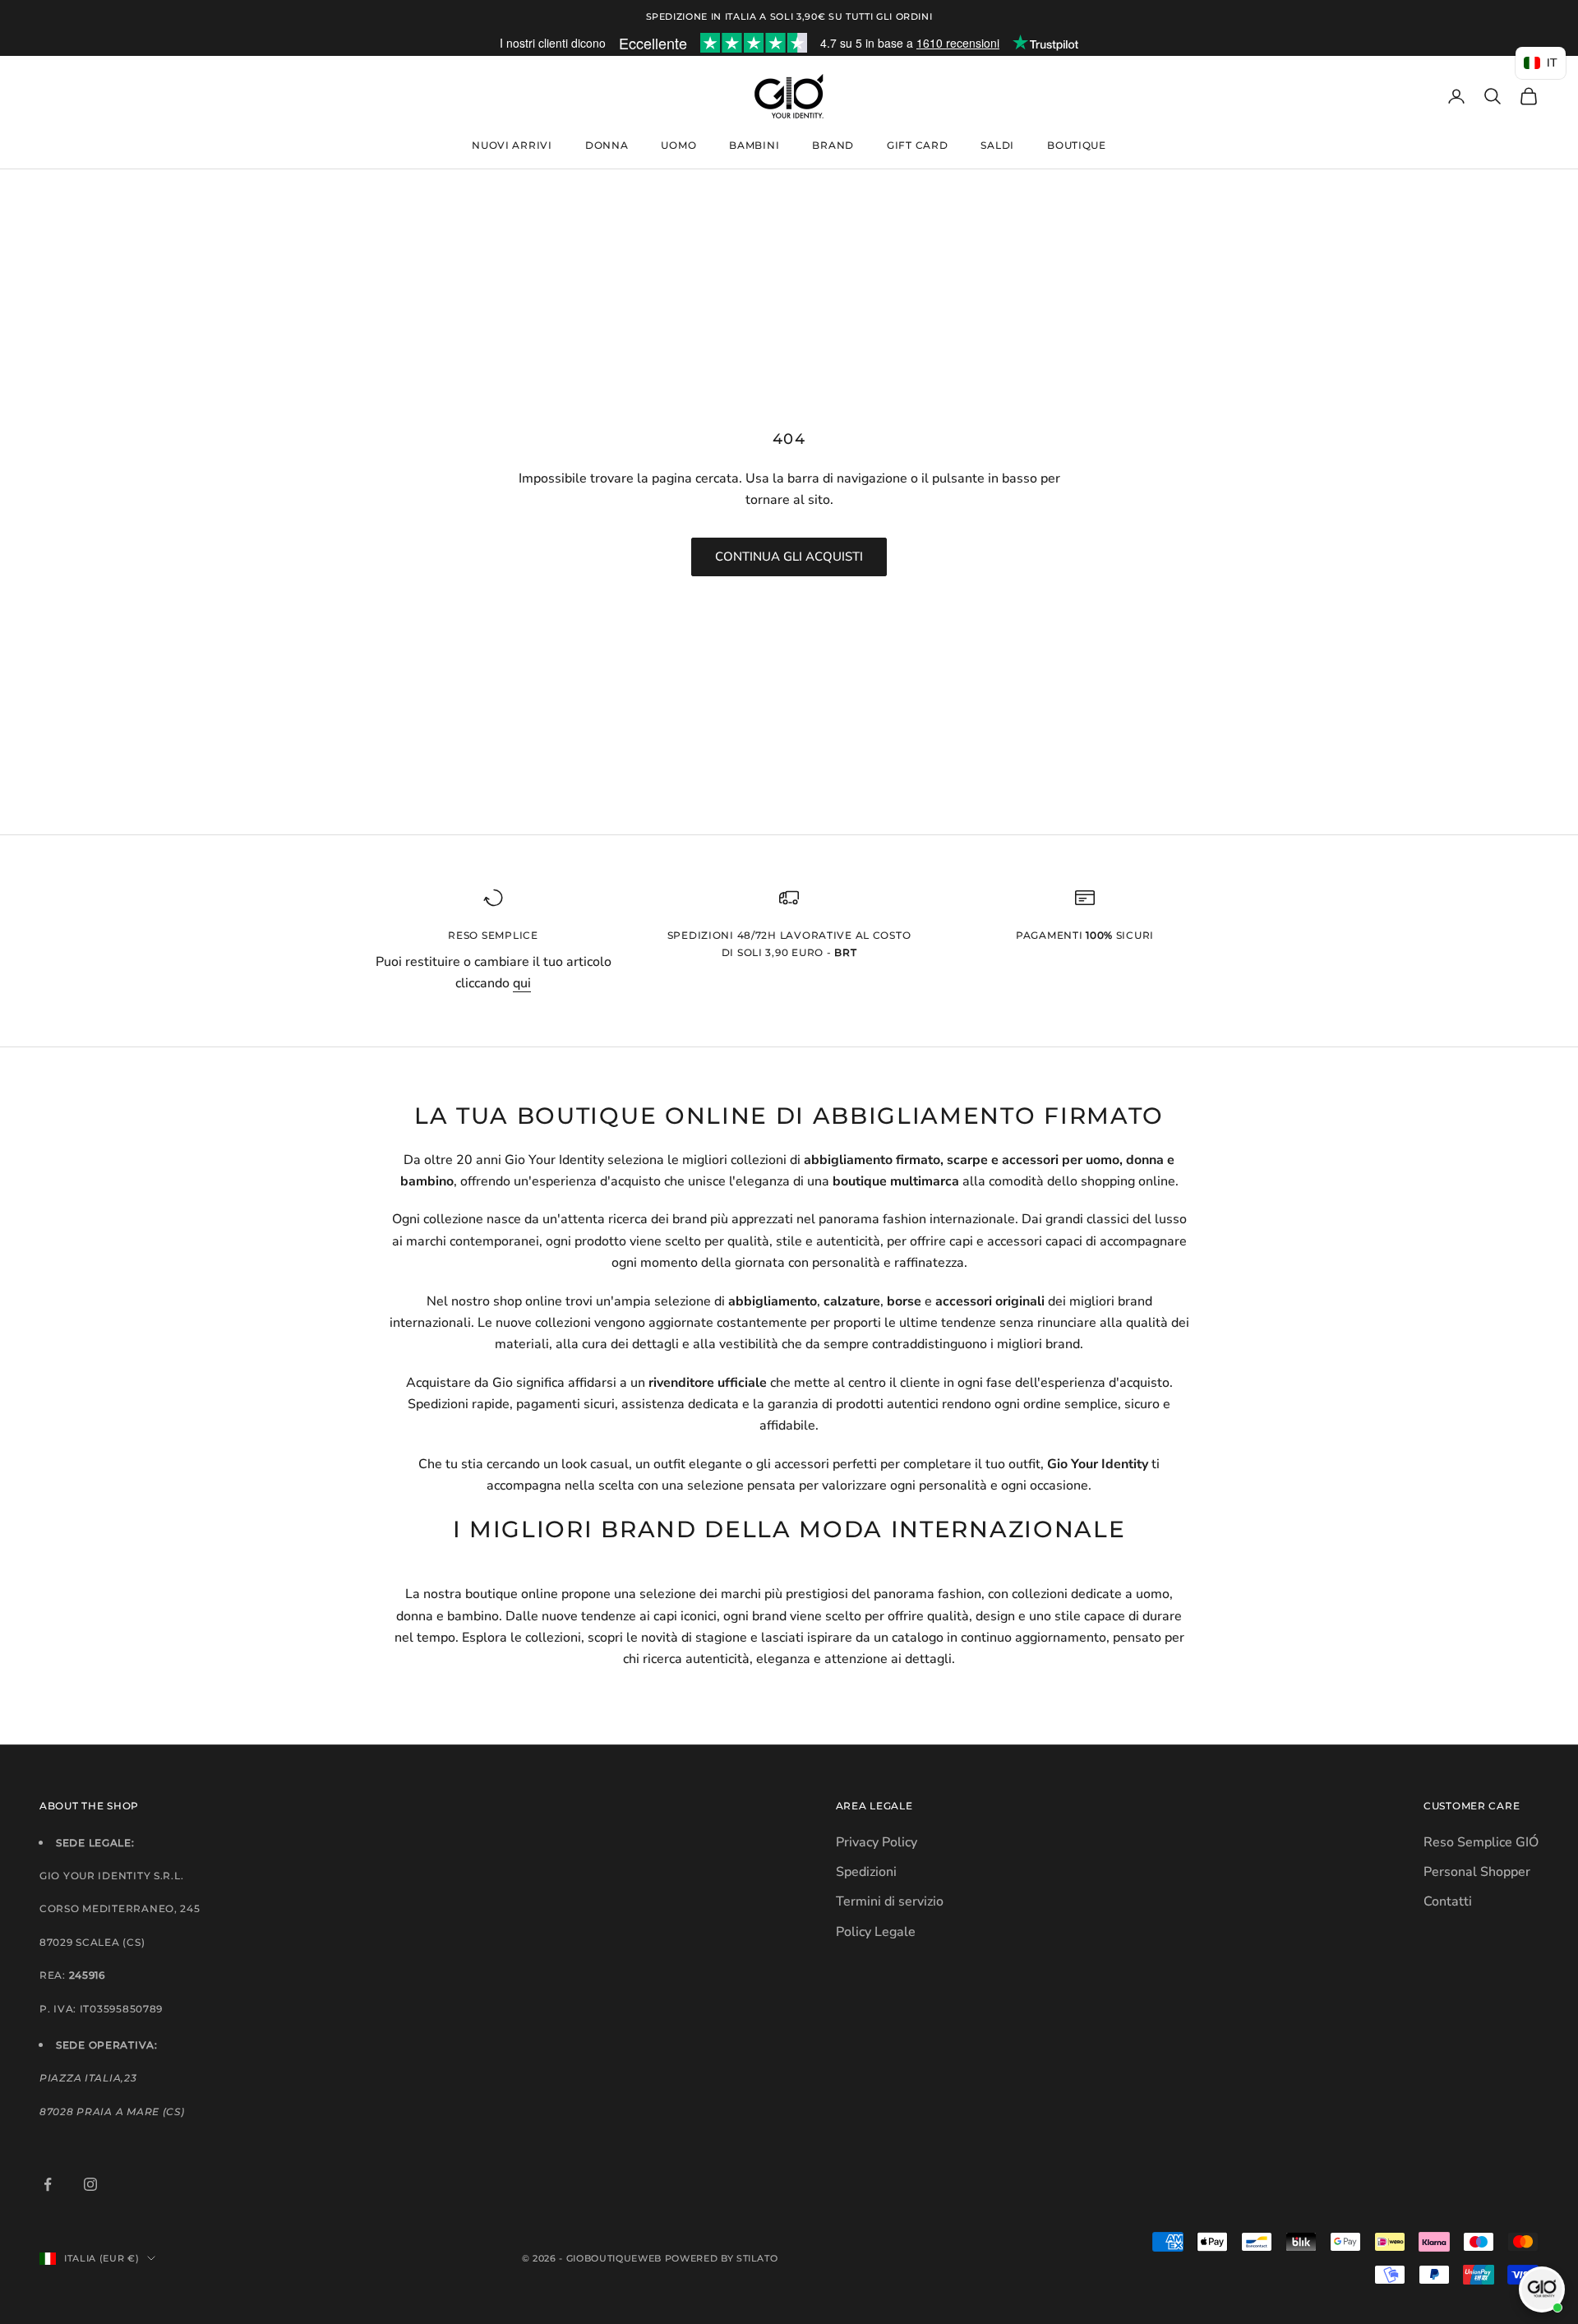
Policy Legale (876, 1932)
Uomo (678, 145)
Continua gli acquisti (789, 557)
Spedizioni (866, 1872)
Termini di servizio (890, 1901)
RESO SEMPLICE (493, 935)
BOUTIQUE (1077, 145)
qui (522, 983)
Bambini (754, 145)
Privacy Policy (877, 1842)
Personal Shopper (1477, 1872)
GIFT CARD (917, 145)
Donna (607, 145)
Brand (833, 145)
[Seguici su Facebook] (48, 2184)
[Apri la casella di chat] (1542, 2289)
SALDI (997, 145)
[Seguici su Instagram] (90, 2184)
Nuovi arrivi (512, 145)
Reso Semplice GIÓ (1481, 1842)
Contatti (1448, 1901)
